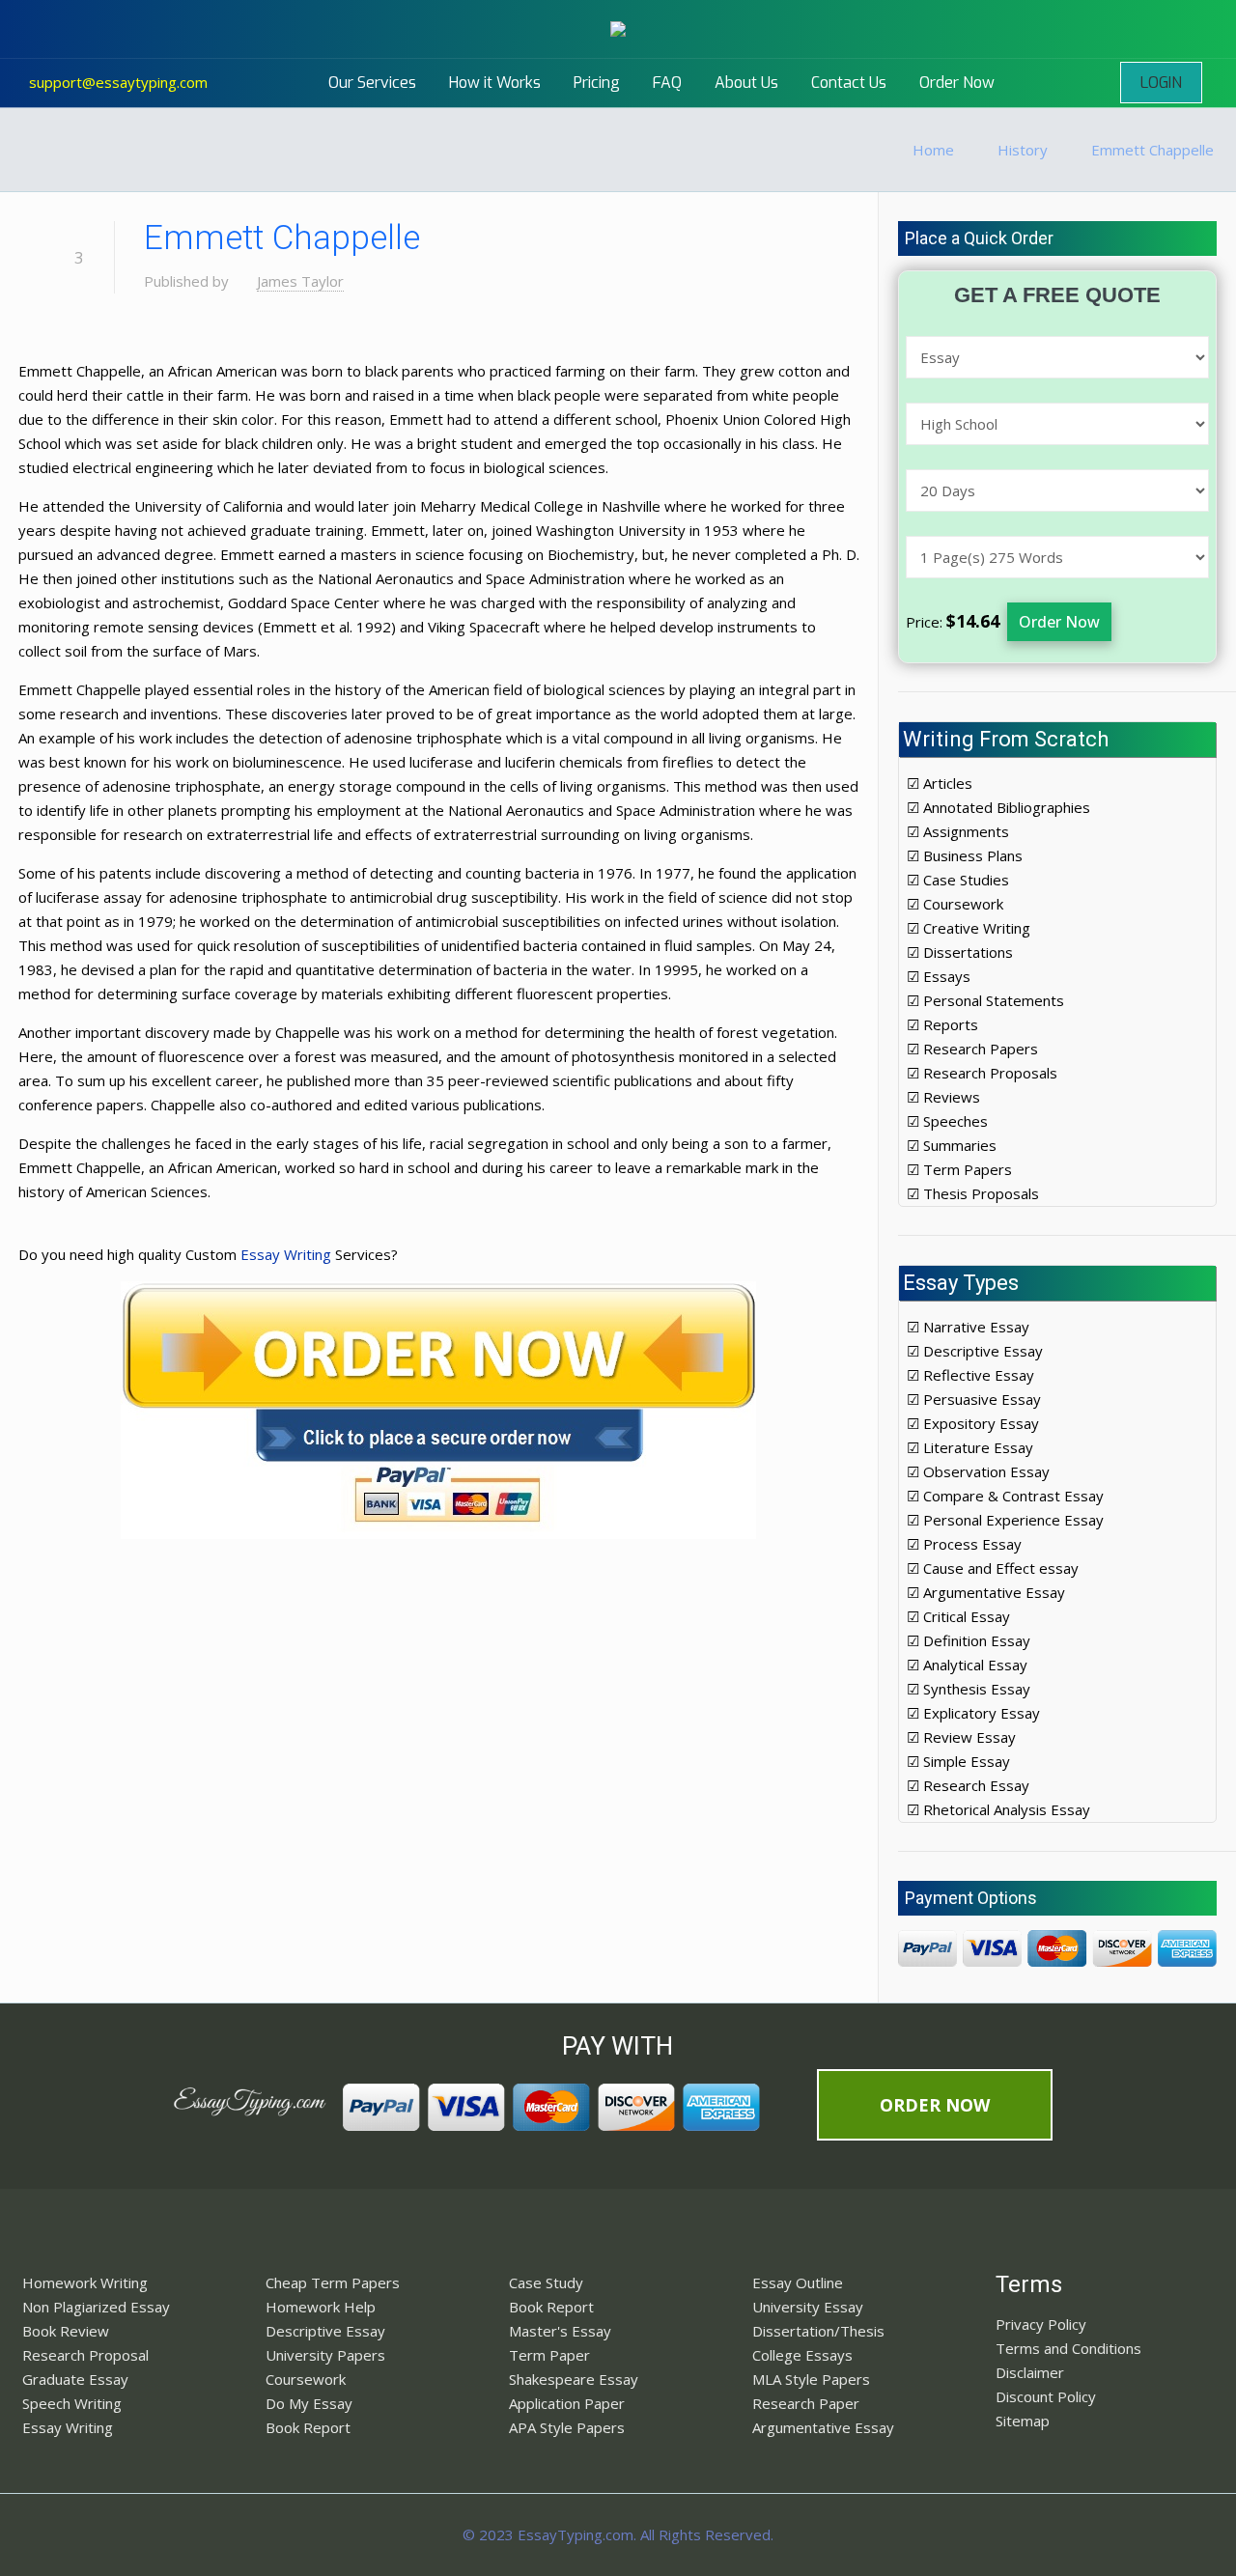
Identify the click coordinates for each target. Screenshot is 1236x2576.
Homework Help (321, 2307)
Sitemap (1023, 2421)
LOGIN (1161, 83)
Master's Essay (560, 2331)
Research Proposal (85, 2355)
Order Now (1059, 622)
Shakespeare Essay (574, 2379)
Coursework (306, 2379)
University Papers (325, 2355)
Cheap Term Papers (333, 2282)
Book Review (66, 2331)
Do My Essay (309, 2403)
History (1023, 150)
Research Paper (806, 2403)
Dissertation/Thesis (818, 2331)
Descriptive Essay (325, 2331)
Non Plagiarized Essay (96, 2307)
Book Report (308, 2427)
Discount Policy (1046, 2396)
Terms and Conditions (1068, 2348)
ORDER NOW (935, 2105)
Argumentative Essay (823, 2427)
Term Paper (549, 2355)
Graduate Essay (75, 2379)
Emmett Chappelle (1152, 150)
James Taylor (300, 281)
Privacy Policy (1041, 2324)
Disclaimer (1030, 2372)
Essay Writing (286, 1254)
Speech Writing (72, 2403)
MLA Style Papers (811, 2379)
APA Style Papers (567, 2427)
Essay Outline (798, 2282)
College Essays (802, 2355)
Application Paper (567, 2403)
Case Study (546, 2282)
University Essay (808, 2307)
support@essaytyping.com (118, 82)
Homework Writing (85, 2282)
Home (933, 150)
